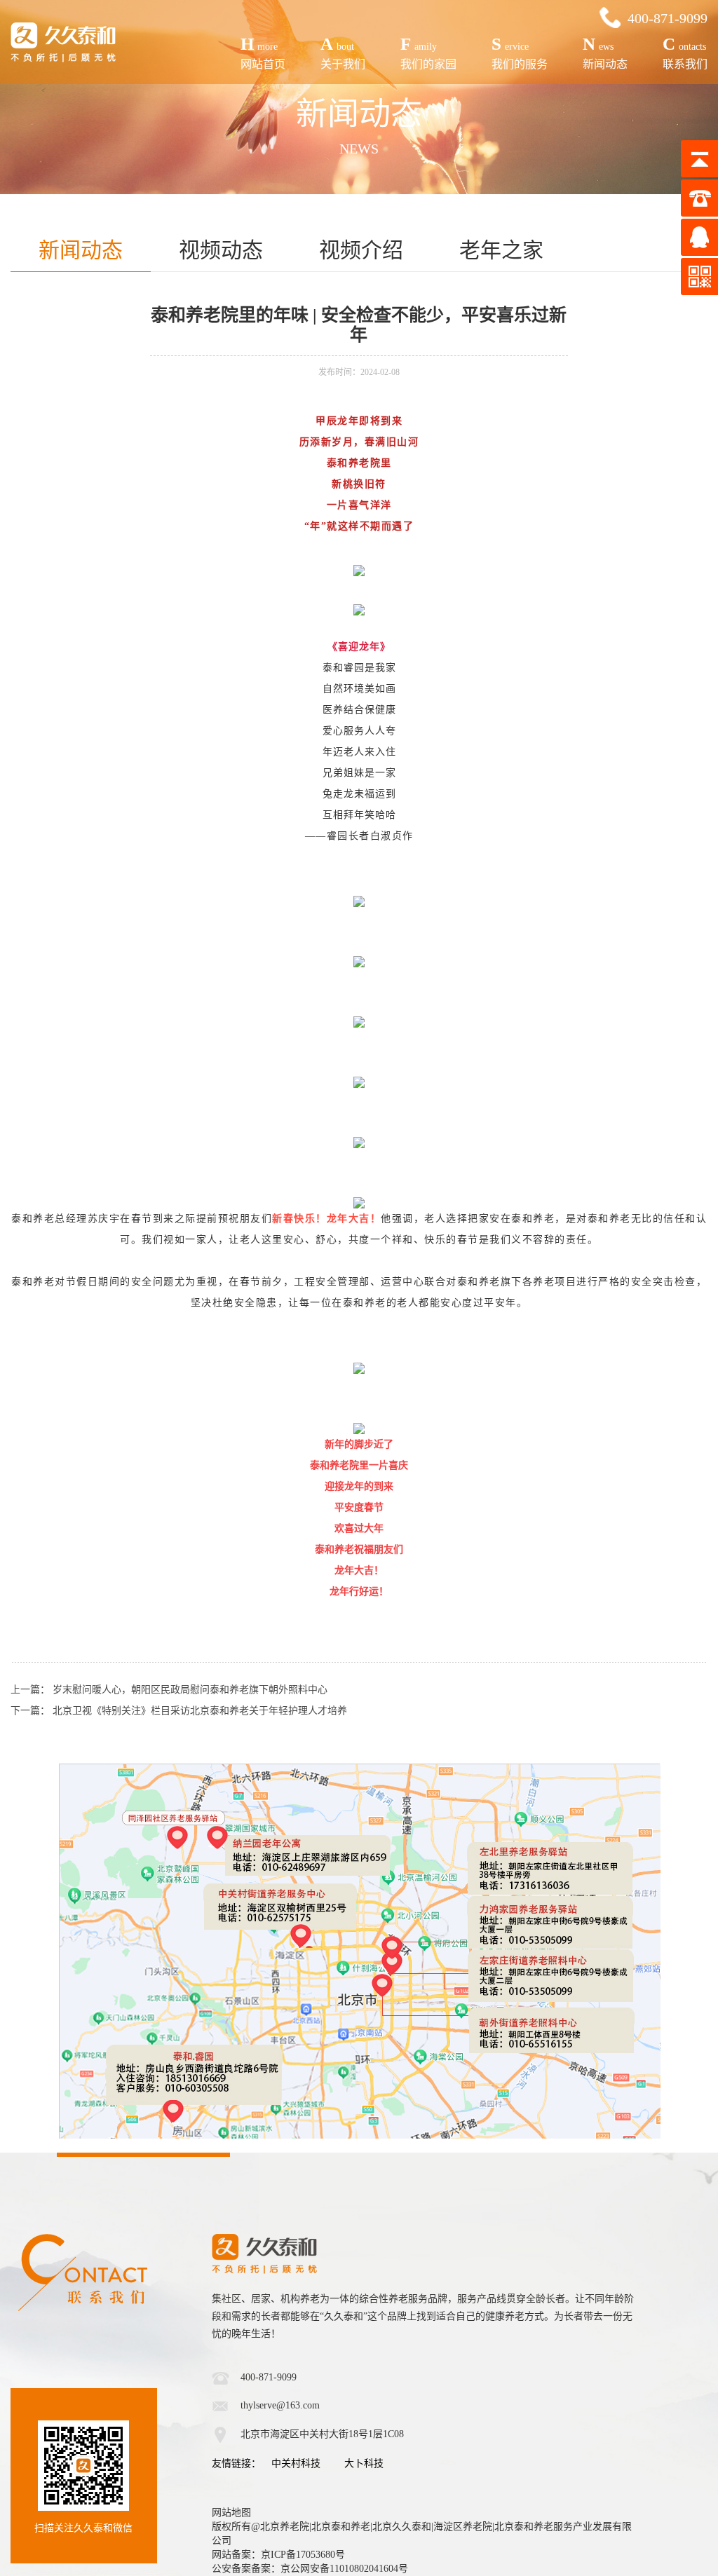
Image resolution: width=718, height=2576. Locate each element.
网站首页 (263, 52)
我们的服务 (520, 52)
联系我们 (685, 52)
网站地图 (231, 2513)
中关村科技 (296, 2463)
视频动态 (221, 250)
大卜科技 (364, 2463)
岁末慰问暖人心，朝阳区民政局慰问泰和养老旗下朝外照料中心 (190, 1690)
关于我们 (343, 52)
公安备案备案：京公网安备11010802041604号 (310, 2569)
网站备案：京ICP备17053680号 (278, 2555)
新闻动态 (605, 52)
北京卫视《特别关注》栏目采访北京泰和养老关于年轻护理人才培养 (200, 1711)
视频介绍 (361, 250)
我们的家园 (428, 52)
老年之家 (501, 250)
